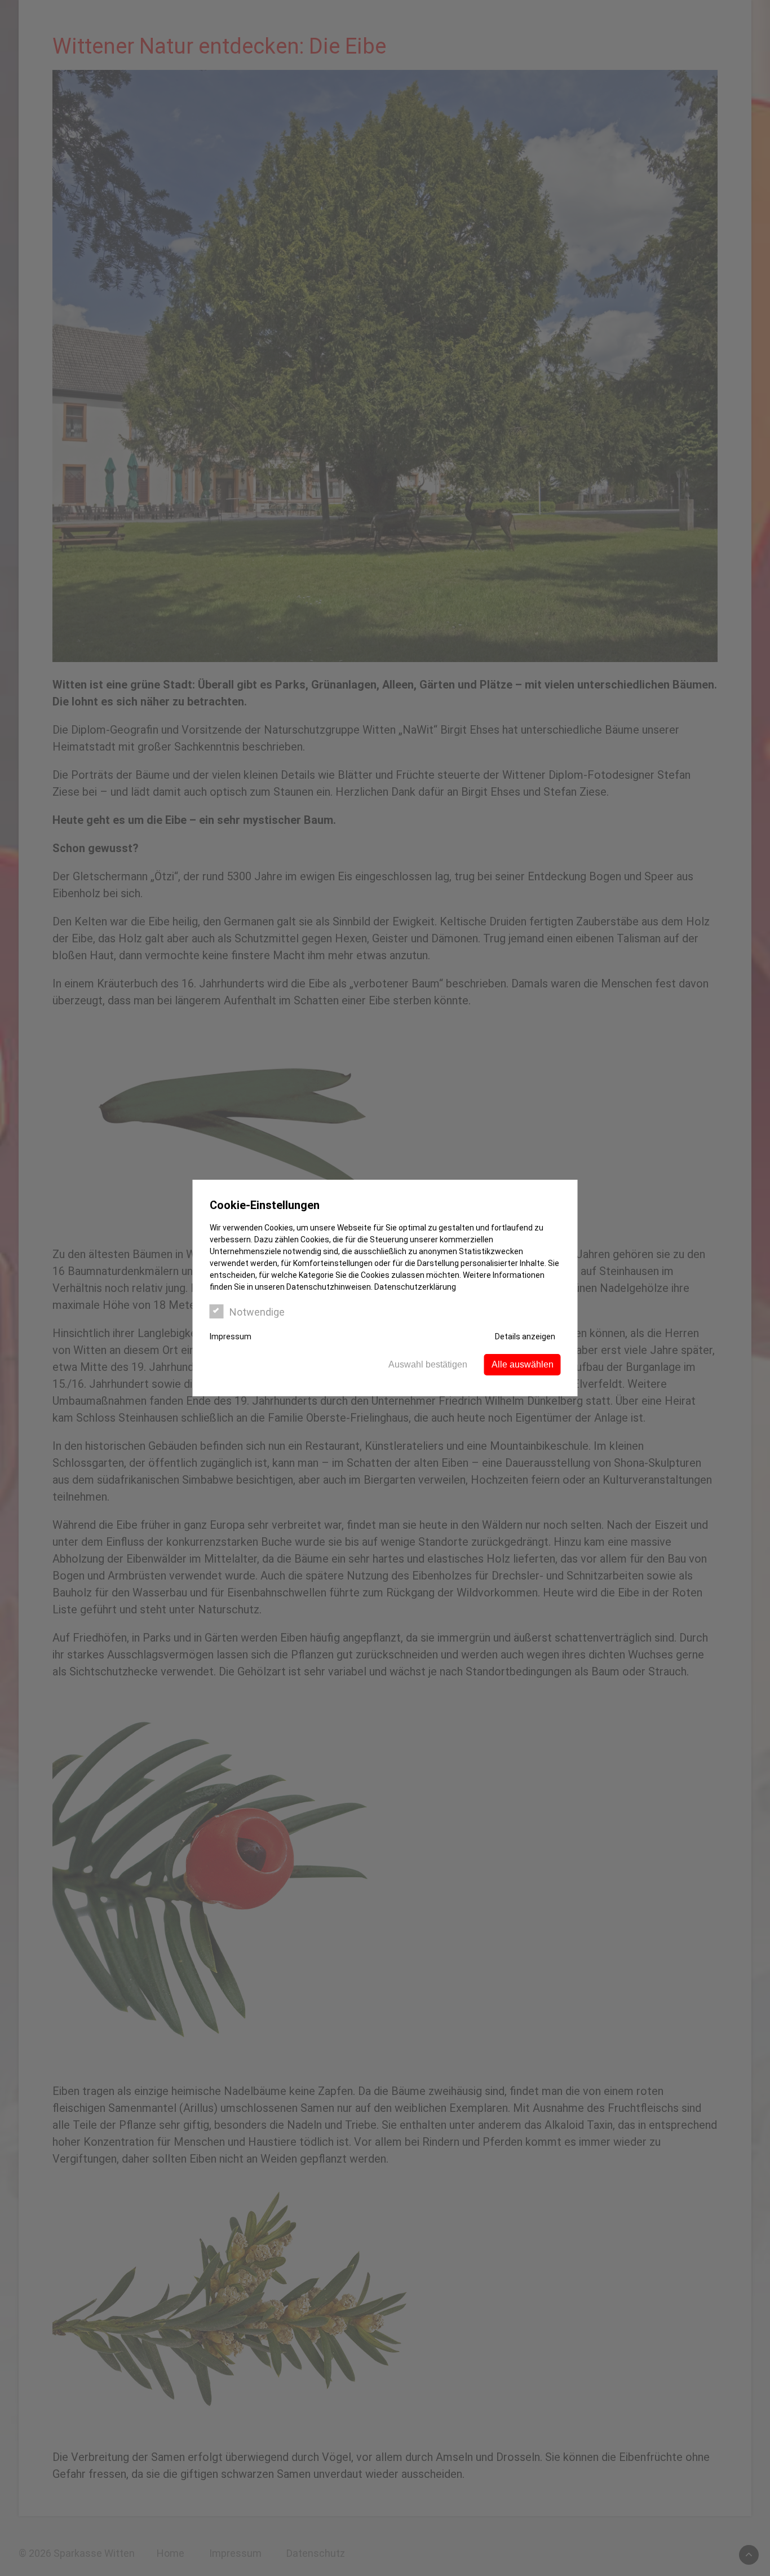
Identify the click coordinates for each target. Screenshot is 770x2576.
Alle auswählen (523, 1364)
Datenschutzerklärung (415, 1287)
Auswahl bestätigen (428, 1364)
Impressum (231, 1336)
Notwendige (257, 1312)
